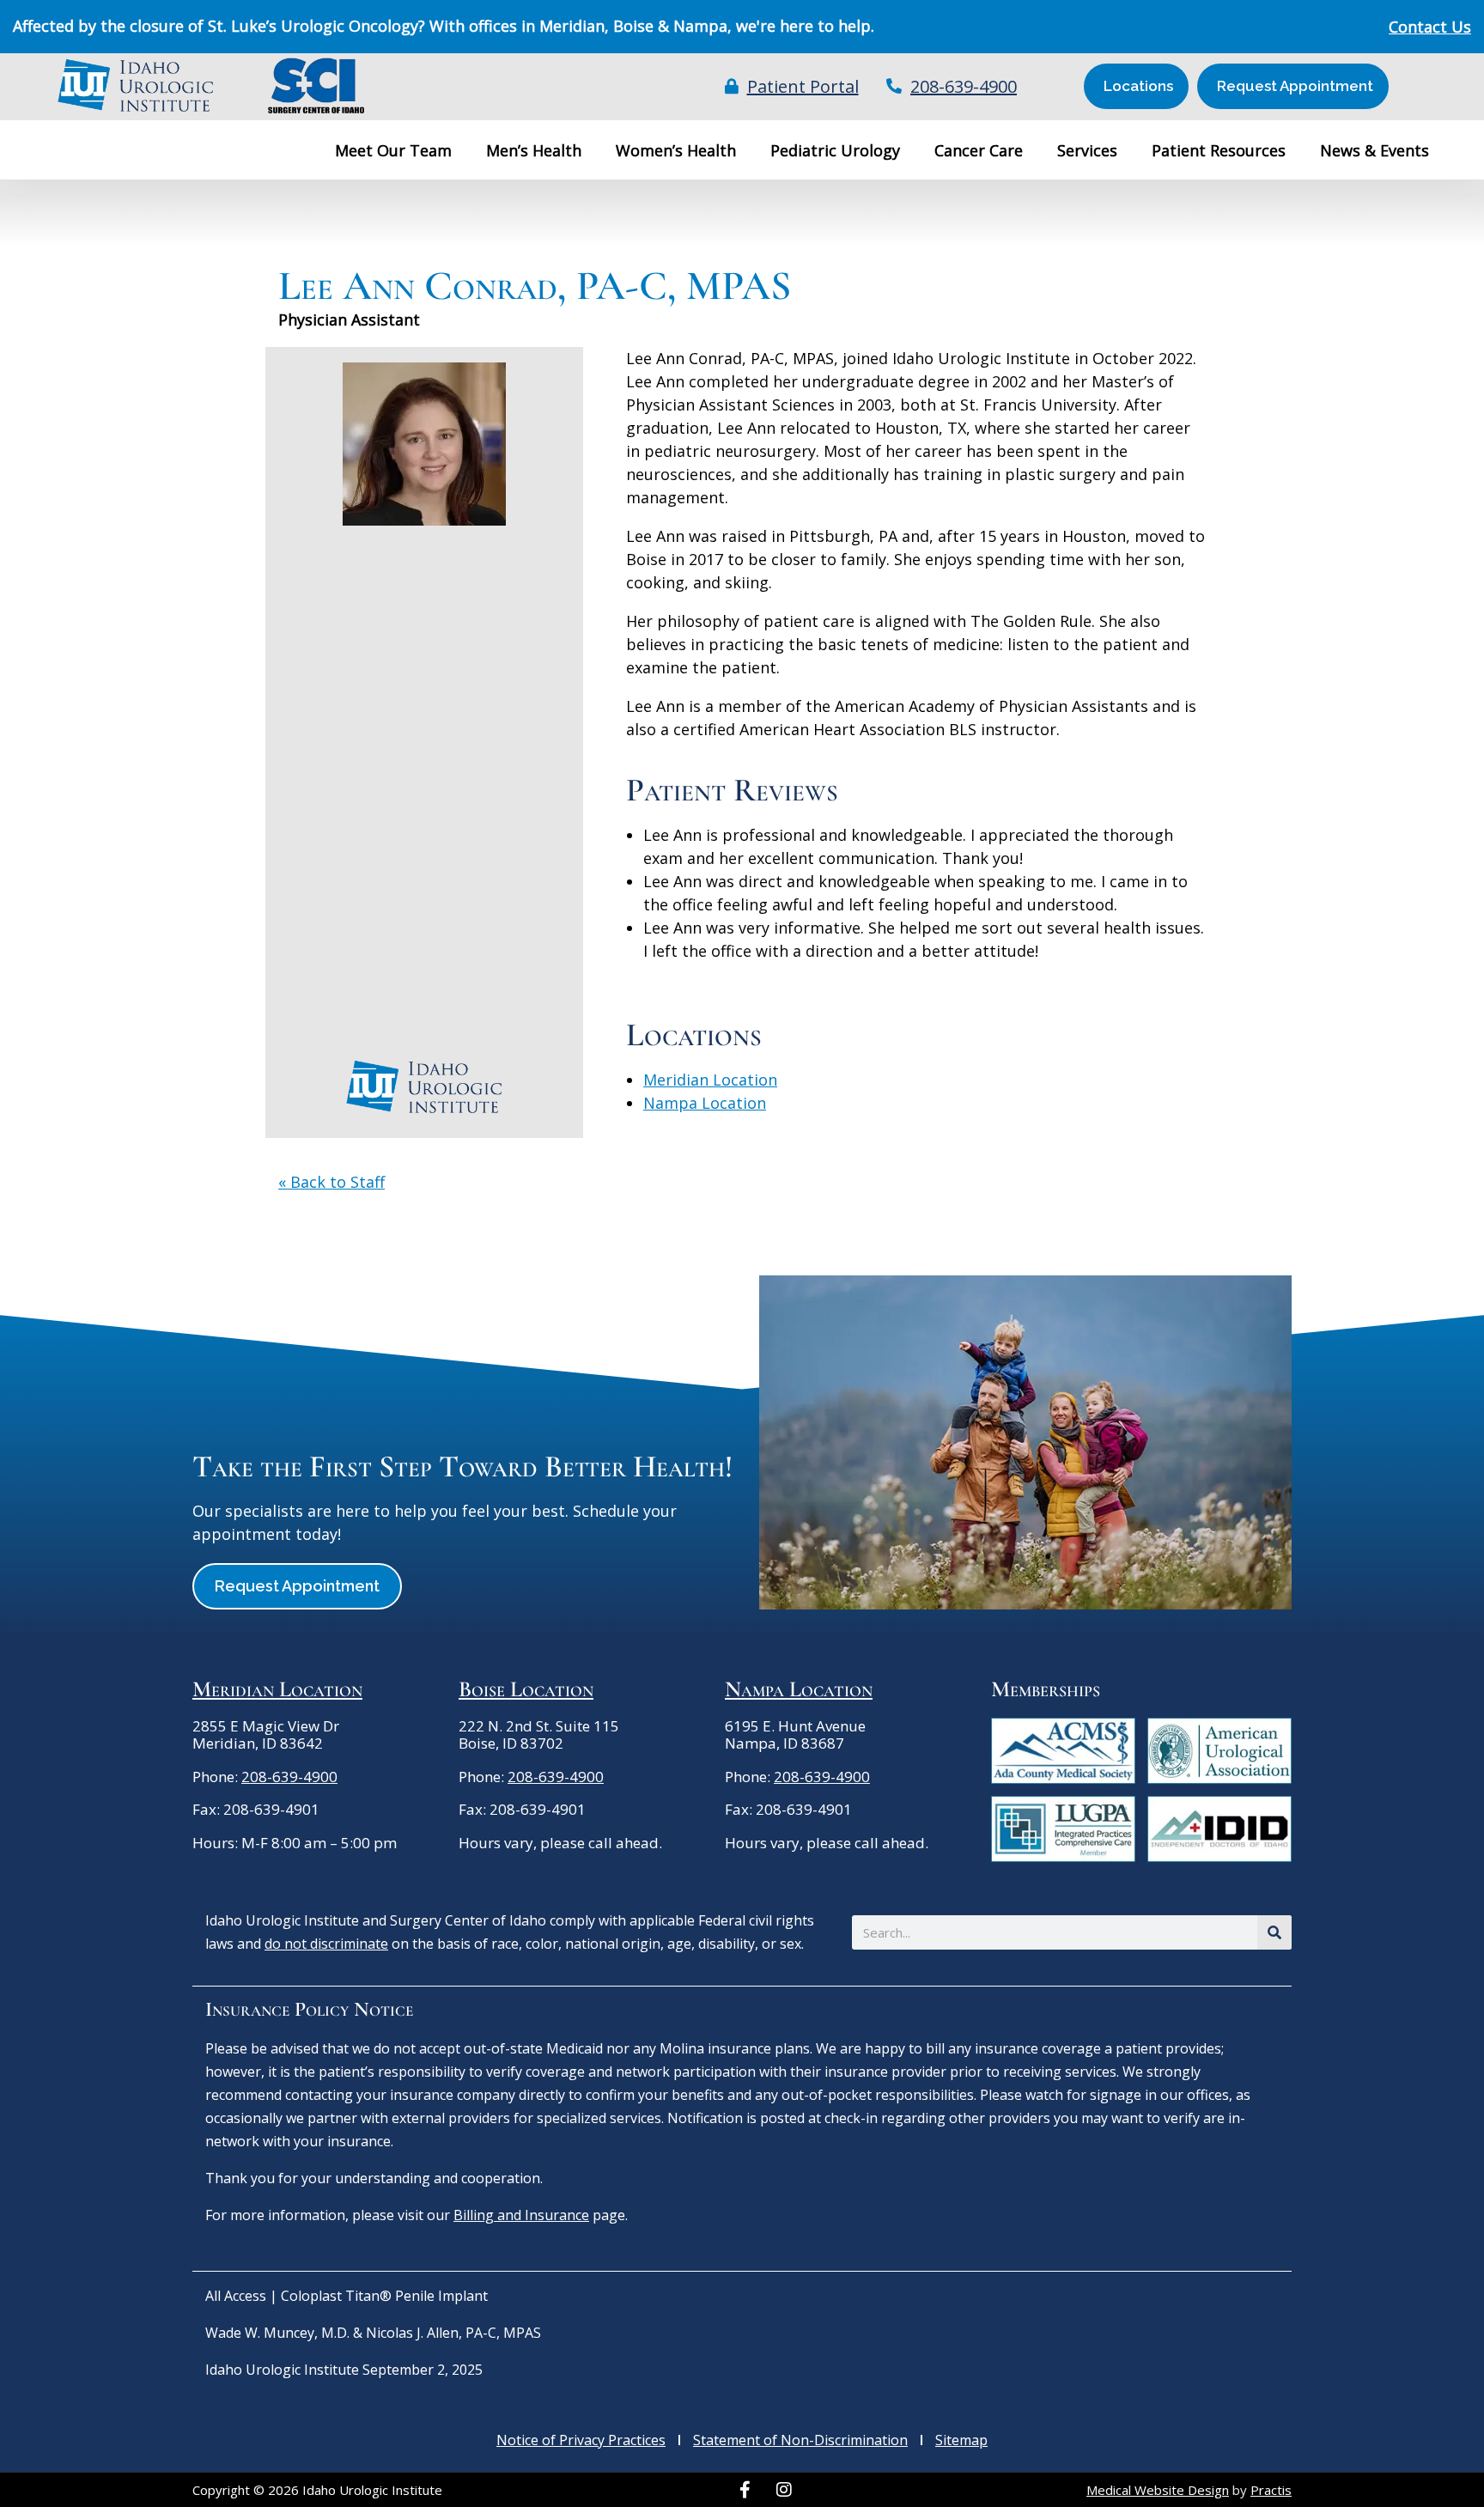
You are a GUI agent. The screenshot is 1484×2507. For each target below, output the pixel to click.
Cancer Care (979, 150)
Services (1087, 150)
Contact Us (1430, 27)
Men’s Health (534, 150)
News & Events (1375, 150)
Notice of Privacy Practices (581, 2440)
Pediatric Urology (835, 150)
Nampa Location (705, 1103)
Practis (1271, 2490)
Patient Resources (1219, 150)
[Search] (1274, 1932)
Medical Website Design (1158, 2490)
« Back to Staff (331, 1182)
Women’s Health (676, 150)
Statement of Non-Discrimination (800, 2440)
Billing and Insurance (521, 2215)
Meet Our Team (393, 150)
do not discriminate (326, 1944)
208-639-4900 (289, 1777)
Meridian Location (710, 1080)
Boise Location (526, 1689)
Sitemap (961, 2440)
